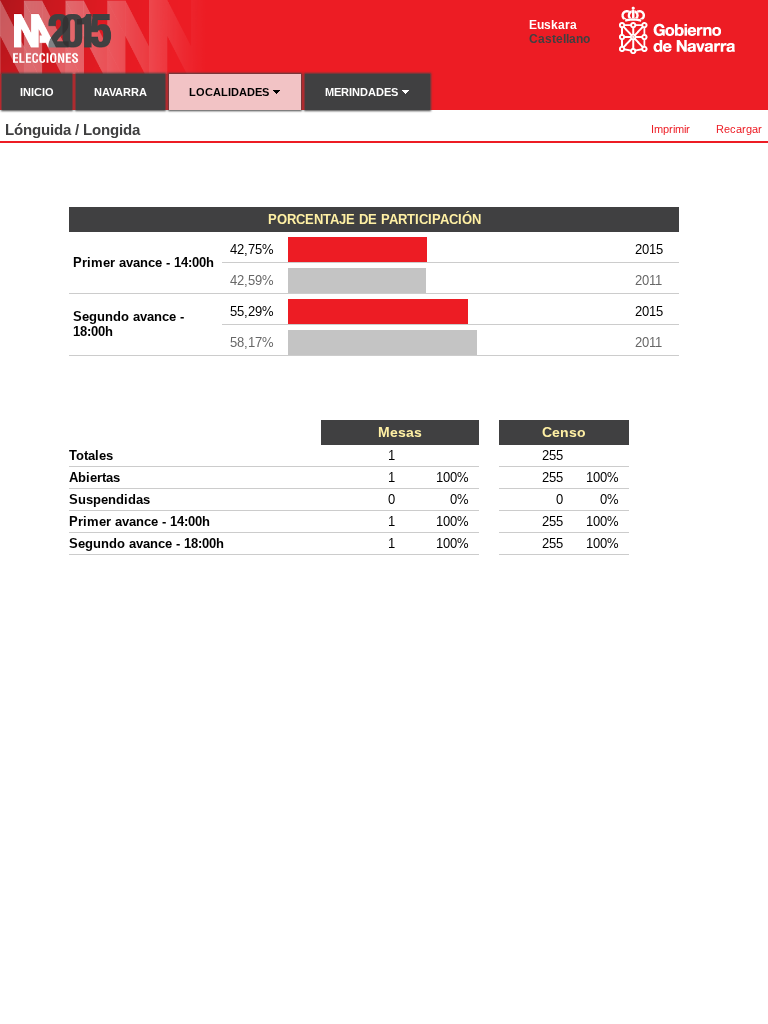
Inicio (37, 92)
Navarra (120, 92)
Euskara (553, 25)
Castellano (559, 39)
